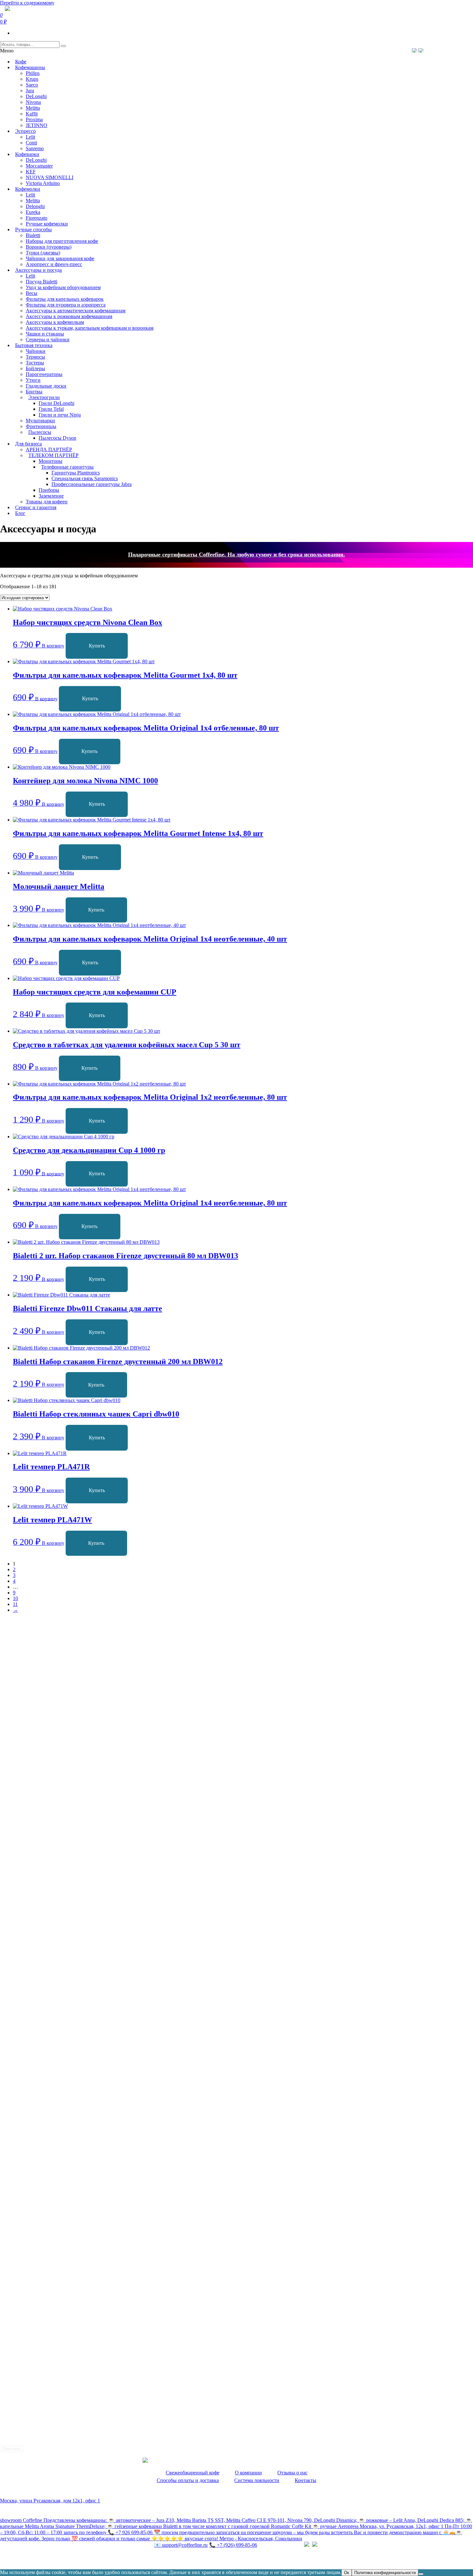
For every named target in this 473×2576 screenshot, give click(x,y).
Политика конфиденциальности (35, 2558)
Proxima (34, 119)
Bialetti (33, 235)
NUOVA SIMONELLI (50, 177)
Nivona (33, 102)
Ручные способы (33, 229)
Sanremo (35, 148)
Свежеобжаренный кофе (193, 2473)
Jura (30, 91)
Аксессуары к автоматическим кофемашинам (76, 311)
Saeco (32, 85)
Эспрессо (25, 131)
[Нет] (421, 2574)
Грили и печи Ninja (60, 415)
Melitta (33, 108)
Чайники (36, 351)
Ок (347, 2573)
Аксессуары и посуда (38, 270)
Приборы (49, 490)
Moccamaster (39, 166)
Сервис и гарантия (36, 507)
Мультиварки (40, 421)
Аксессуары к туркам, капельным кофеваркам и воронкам (90, 328)
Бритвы (34, 392)
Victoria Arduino (43, 183)
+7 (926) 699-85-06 (233, 2545)
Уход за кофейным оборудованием (63, 287)
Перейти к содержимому (27, 3)
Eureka (33, 212)
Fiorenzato (37, 218)
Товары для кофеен (47, 502)
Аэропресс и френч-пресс (54, 264)
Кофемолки (28, 189)
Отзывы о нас (292, 2473)
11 (15, 1604)
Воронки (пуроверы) (49, 247)
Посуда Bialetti (42, 282)
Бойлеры (35, 368)
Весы (32, 293)
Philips (33, 73)
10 (15, 1598)
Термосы (35, 357)
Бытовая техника (34, 345)
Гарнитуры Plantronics (76, 473)
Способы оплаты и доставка (188, 2480)
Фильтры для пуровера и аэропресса (66, 305)
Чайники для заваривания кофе (60, 258)
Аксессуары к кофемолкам (55, 322)
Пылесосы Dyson (57, 438)
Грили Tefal (51, 409)
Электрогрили (44, 397)
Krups (32, 79)
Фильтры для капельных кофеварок (65, 299)
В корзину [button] (53, 646)
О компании (248, 2473)
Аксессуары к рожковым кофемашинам (69, 316)
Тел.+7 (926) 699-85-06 (446, 50)
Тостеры (35, 363)
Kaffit (32, 114)
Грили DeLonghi (56, 403)
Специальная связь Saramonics (85, 478)
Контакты (306, 2480)
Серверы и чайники (48, 339)
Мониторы (51, 461)
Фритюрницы (41, 426)
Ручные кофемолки (47, 224)
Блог (20, 513)
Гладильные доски (46, 386)
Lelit (30, 137)
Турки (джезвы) (43, 253)
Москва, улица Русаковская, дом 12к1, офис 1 (50, 2501)
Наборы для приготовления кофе (62, 241)
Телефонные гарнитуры (67, 467)
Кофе (21, 62)
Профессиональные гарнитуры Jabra (92, 484)
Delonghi (35, 206)
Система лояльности (257, 2480)
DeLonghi (36, 96)
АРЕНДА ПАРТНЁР (49, 449)
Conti (31, 143)
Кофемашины (30, 67)
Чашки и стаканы (45, 334)
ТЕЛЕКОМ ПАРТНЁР (53, 455)
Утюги (33, 380)
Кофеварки (27, 154)
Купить (97, 646)
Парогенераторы (44, 374)
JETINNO (37, 125)
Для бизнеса (28, 444)
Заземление (51, 496)
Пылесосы (40, 432)
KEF (31, 172)
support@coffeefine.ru (181, 2545)
